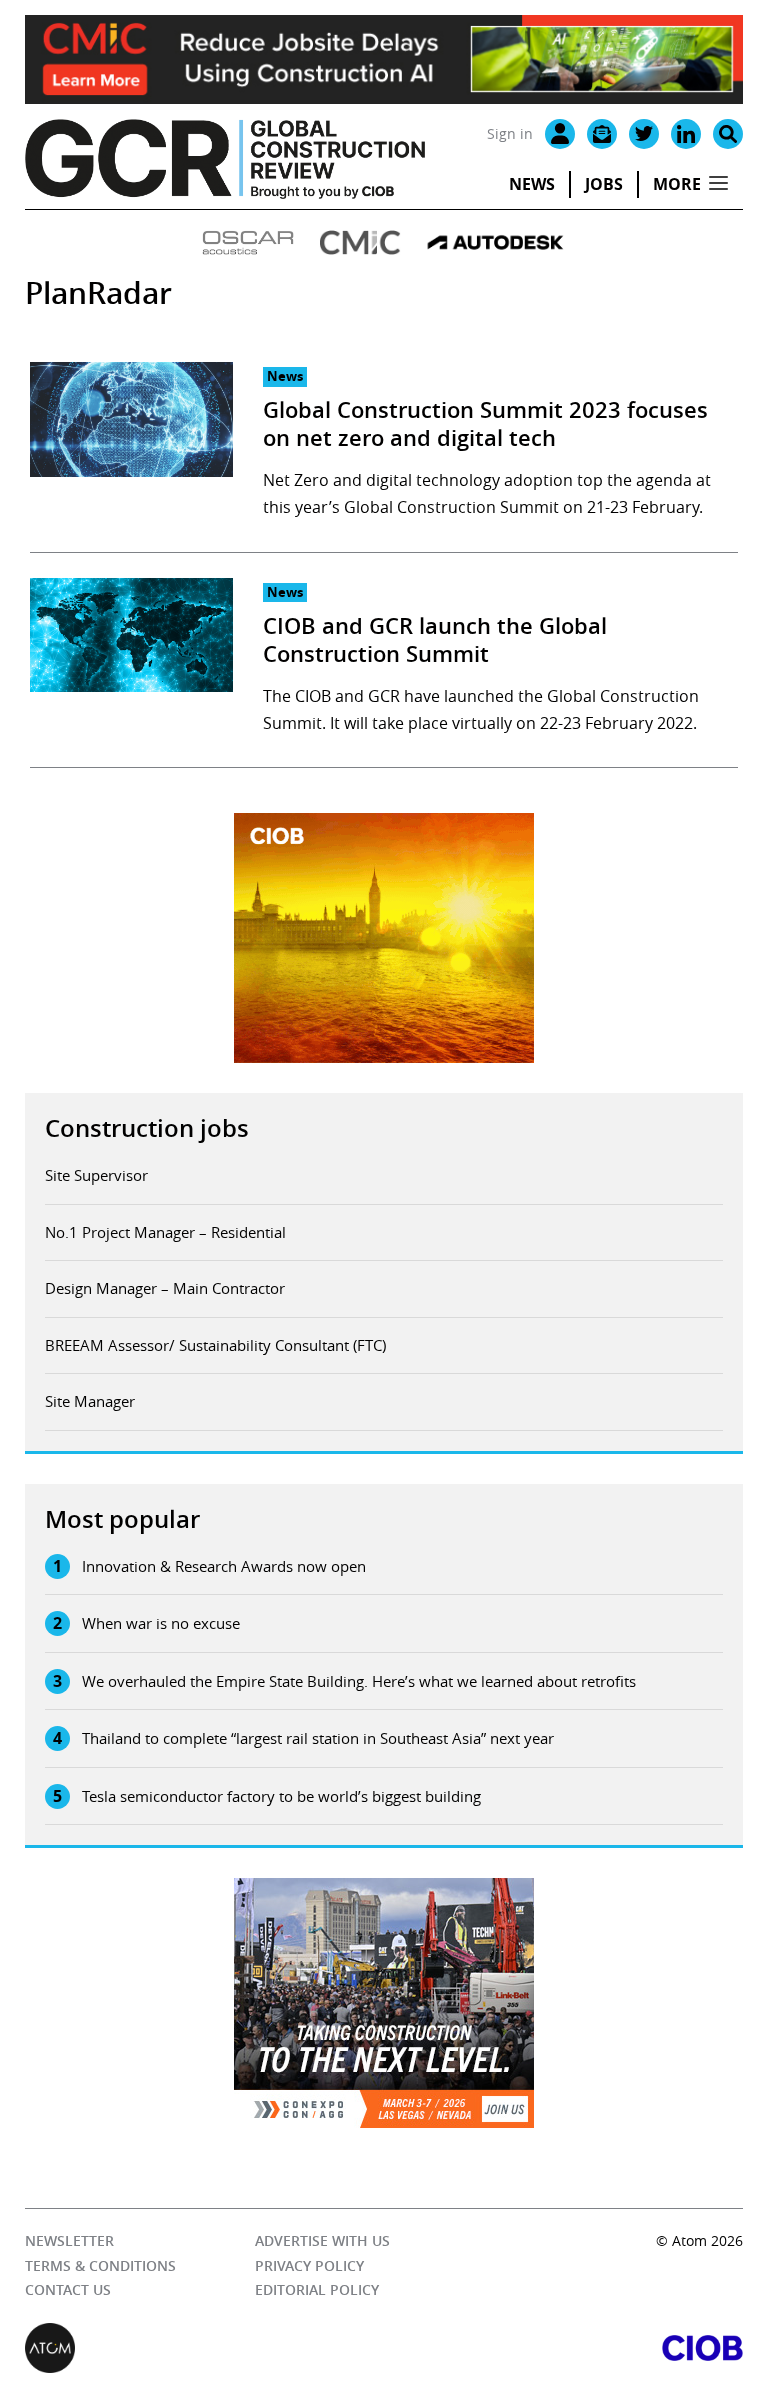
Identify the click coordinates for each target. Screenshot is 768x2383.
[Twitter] (644, 134)
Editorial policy (317, 2289)
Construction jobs (147, 1128)
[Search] (728, 134)
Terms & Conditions (100, 2265)
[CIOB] (563, 2348)
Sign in (510, 133)
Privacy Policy (309, 2265)
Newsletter (69, 2240)
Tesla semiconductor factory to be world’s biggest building (281, 1796)
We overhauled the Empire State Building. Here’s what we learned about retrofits (359, 1681)
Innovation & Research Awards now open (224, 1566)
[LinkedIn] (686, 134)
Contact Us (68, 2289)
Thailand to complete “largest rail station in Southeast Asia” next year (318, 1738)
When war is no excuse (161, 1623)
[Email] (602, 134)
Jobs (604, 184)
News (532, 184)
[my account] (560, 134)
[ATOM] (204, 2348)
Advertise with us (322, 2240)
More (677, 184)
